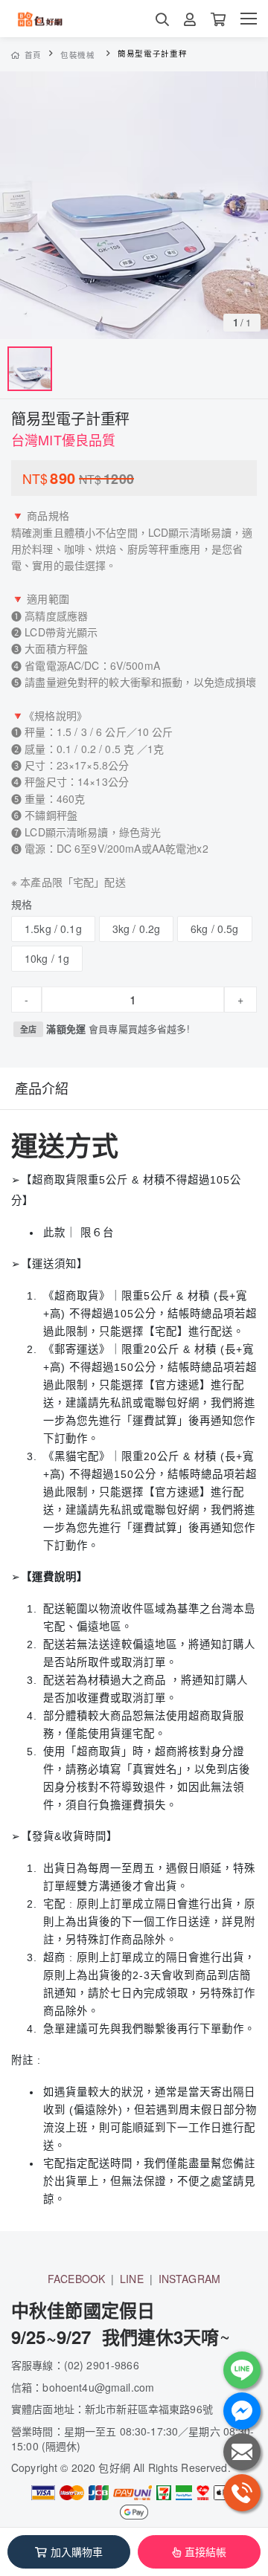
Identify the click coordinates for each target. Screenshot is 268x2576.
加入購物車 (77, 2551)
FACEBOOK (76, 2279)
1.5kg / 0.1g (53, 929)
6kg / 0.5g (214, 929)
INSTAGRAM (189, 2279)
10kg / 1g (47, 958)
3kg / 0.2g (136, 929)
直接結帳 (206, 2551)
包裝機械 (78, 55)
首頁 (33, 55)
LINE (132, 2279)
